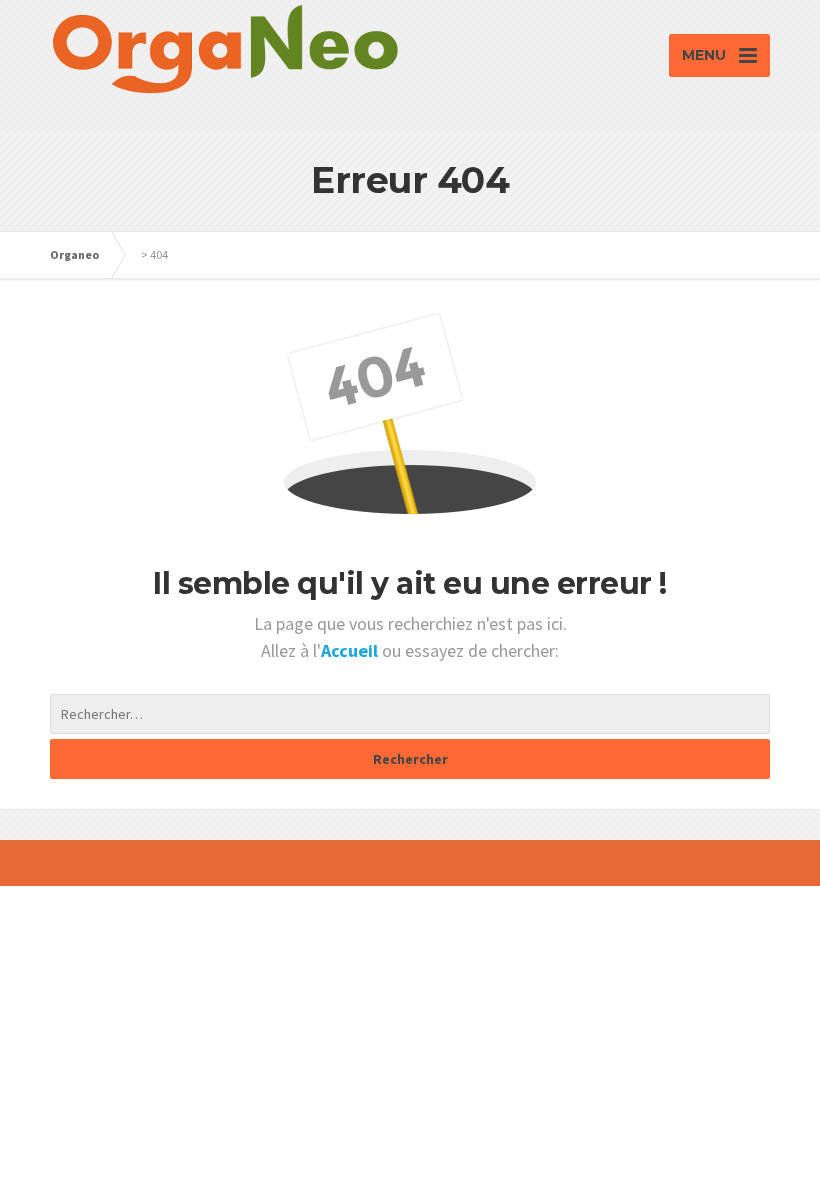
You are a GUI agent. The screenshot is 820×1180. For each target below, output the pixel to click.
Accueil (351, 650)
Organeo (74, 254)
